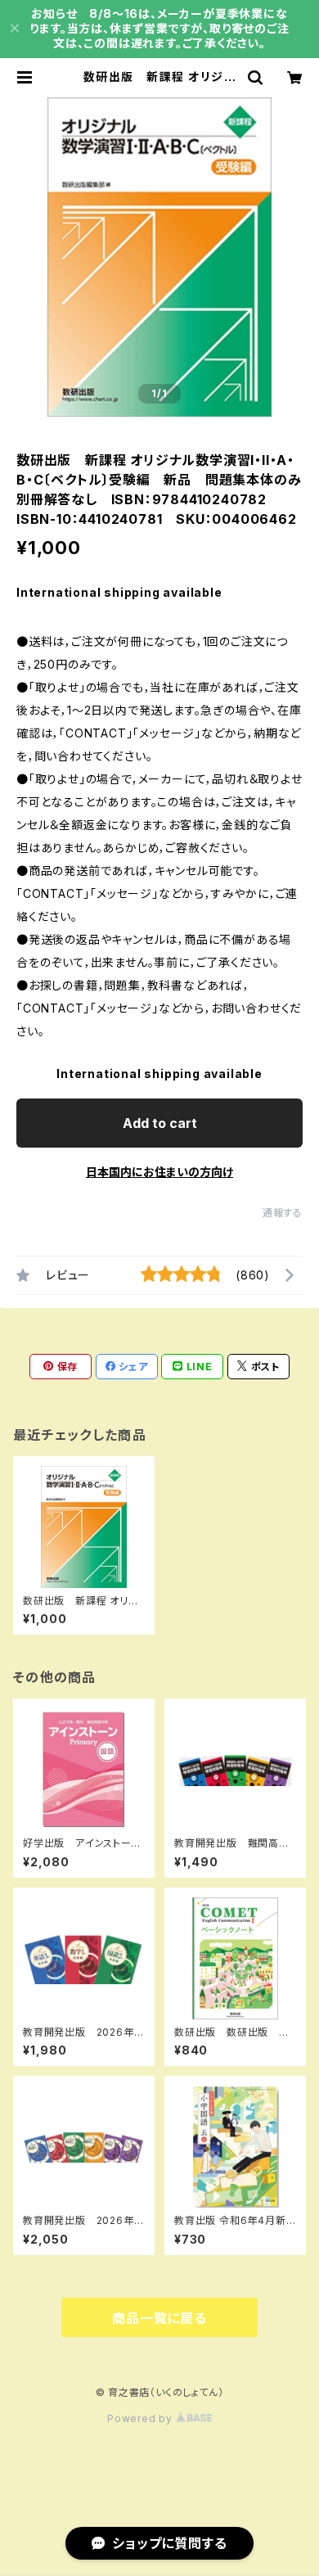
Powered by (142, 2418)
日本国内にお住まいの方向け (159, 1172)
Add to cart (160, 1123)
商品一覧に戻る (159, 2318)
